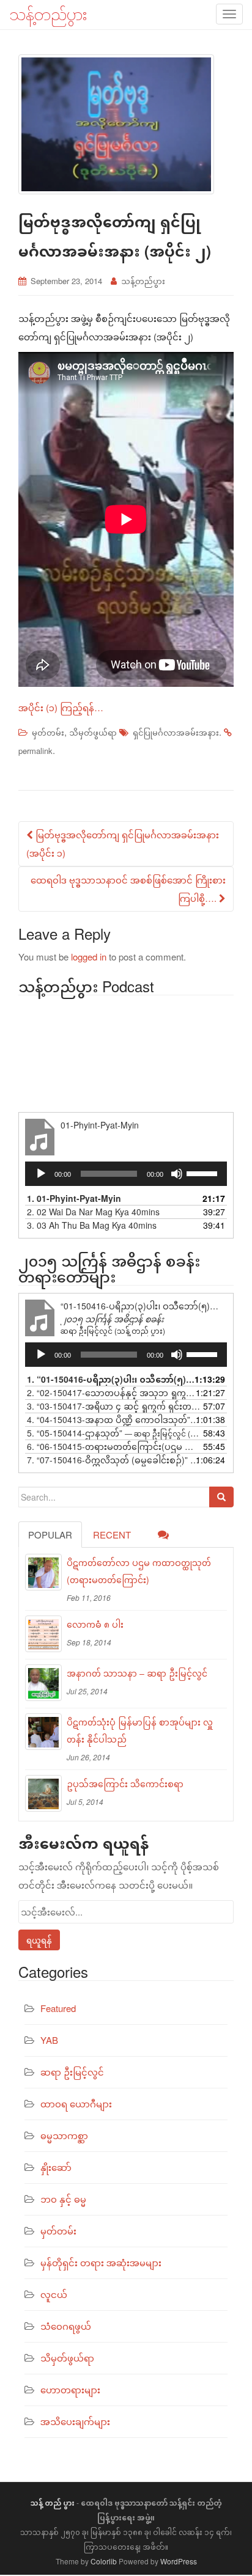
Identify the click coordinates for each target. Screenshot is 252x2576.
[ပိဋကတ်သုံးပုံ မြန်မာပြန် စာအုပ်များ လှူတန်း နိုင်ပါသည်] (43, 1732)
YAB (49, 2040)
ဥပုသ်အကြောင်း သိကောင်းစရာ (125, 1784)
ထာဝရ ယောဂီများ (76, 2103)
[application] (126, 1174)
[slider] (204, 1173)
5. (114, 1433)
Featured (58, 2008)
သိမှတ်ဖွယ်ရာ (93, 732)
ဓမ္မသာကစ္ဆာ (64, 2135)
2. (93, 1212)
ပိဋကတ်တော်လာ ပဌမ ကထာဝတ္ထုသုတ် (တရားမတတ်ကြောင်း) (139, 1571)
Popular (50, 1535)
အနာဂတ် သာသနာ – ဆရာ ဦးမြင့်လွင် (137, 1673)
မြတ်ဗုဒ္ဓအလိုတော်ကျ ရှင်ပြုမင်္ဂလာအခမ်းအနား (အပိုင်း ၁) (123, 843)
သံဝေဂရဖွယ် (66, 2326)
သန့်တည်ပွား (143, 281)
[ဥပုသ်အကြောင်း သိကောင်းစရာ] (43, 1793)
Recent (112, 1535)
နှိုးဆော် (56, 2167)
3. (92, 1225)
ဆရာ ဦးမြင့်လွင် (72, 2072)
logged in (89, 957)
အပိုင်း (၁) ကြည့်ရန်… (61, 707)
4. (114, 1419)
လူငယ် (54, 2294)
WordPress (179, 2561)
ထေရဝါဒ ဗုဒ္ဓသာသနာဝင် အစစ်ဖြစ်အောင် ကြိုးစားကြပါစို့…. (128, 889)
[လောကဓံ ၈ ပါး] (43, 1634)
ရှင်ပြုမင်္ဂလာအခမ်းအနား (176, 732)
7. (114, 1460)
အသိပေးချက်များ (75, 2421)
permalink (35, 751)
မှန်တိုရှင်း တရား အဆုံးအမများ (101, 2262)
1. (74, 1198)
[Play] (41, 1174)
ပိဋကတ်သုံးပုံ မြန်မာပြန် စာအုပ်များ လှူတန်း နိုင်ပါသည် (140, 1730)
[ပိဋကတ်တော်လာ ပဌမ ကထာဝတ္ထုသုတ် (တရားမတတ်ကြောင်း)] (43, 1572)
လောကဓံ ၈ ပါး (95, 1624)
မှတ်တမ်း (48, 732)
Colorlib (104, 2561)
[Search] (221, 1497)
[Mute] (177, 1174)
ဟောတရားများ (70, 2389)
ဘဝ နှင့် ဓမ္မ (63, 2199)
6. (114, 1446)
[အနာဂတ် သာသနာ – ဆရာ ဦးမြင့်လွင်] (43, 1683)
